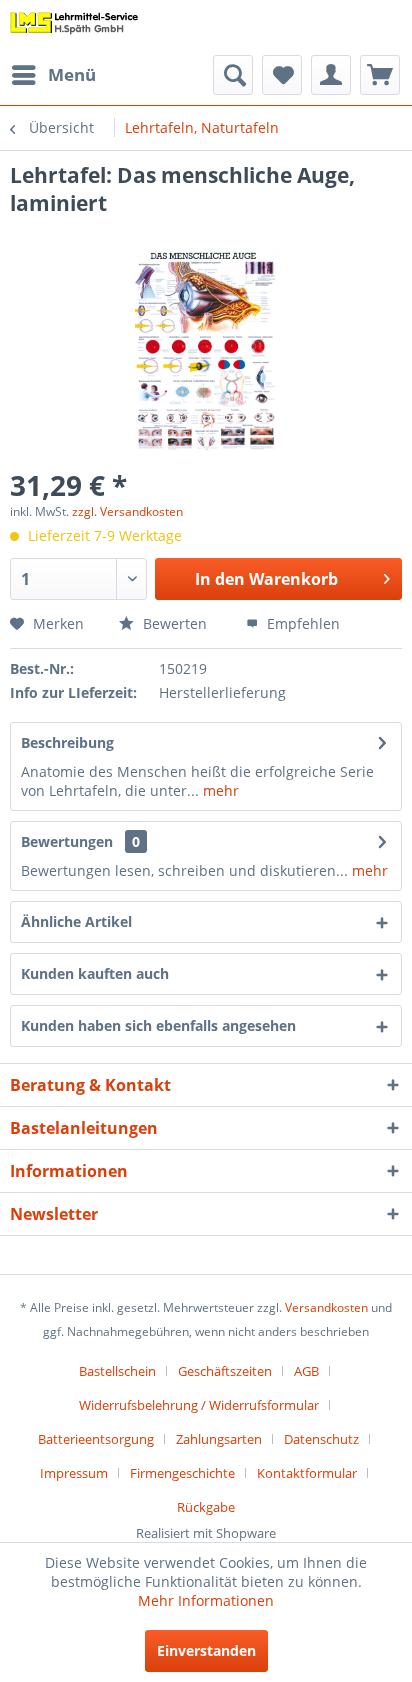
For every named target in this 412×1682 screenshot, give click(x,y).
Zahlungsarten (219, 1439)
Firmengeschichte (182, 1473)
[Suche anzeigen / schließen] (233, 75)
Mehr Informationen (206, 1600)
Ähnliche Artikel (76, 921)
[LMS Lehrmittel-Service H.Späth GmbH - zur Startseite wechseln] (74, 27)
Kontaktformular (307, 1473)
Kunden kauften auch (95, 973)
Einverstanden (206, 1650)
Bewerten (173, 623)
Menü (72, 74)
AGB (306, 1371)
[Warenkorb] (380, 75)
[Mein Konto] (331, 75)
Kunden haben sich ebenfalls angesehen (158, 1025)
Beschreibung (67, 742)
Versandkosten (326, 1307)
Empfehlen (301, 623)
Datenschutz (321, 1439)
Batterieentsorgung (96, 1439)
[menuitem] (53, 75)
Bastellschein (117, 1371)
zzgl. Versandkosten (127, 511)
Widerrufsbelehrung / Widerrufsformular (199, 1405)
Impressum (74, 1473)
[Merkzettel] (282, 75)
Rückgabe (206, 1507)
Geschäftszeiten (225, 1371)
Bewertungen (67, 841)
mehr (219, 790)
